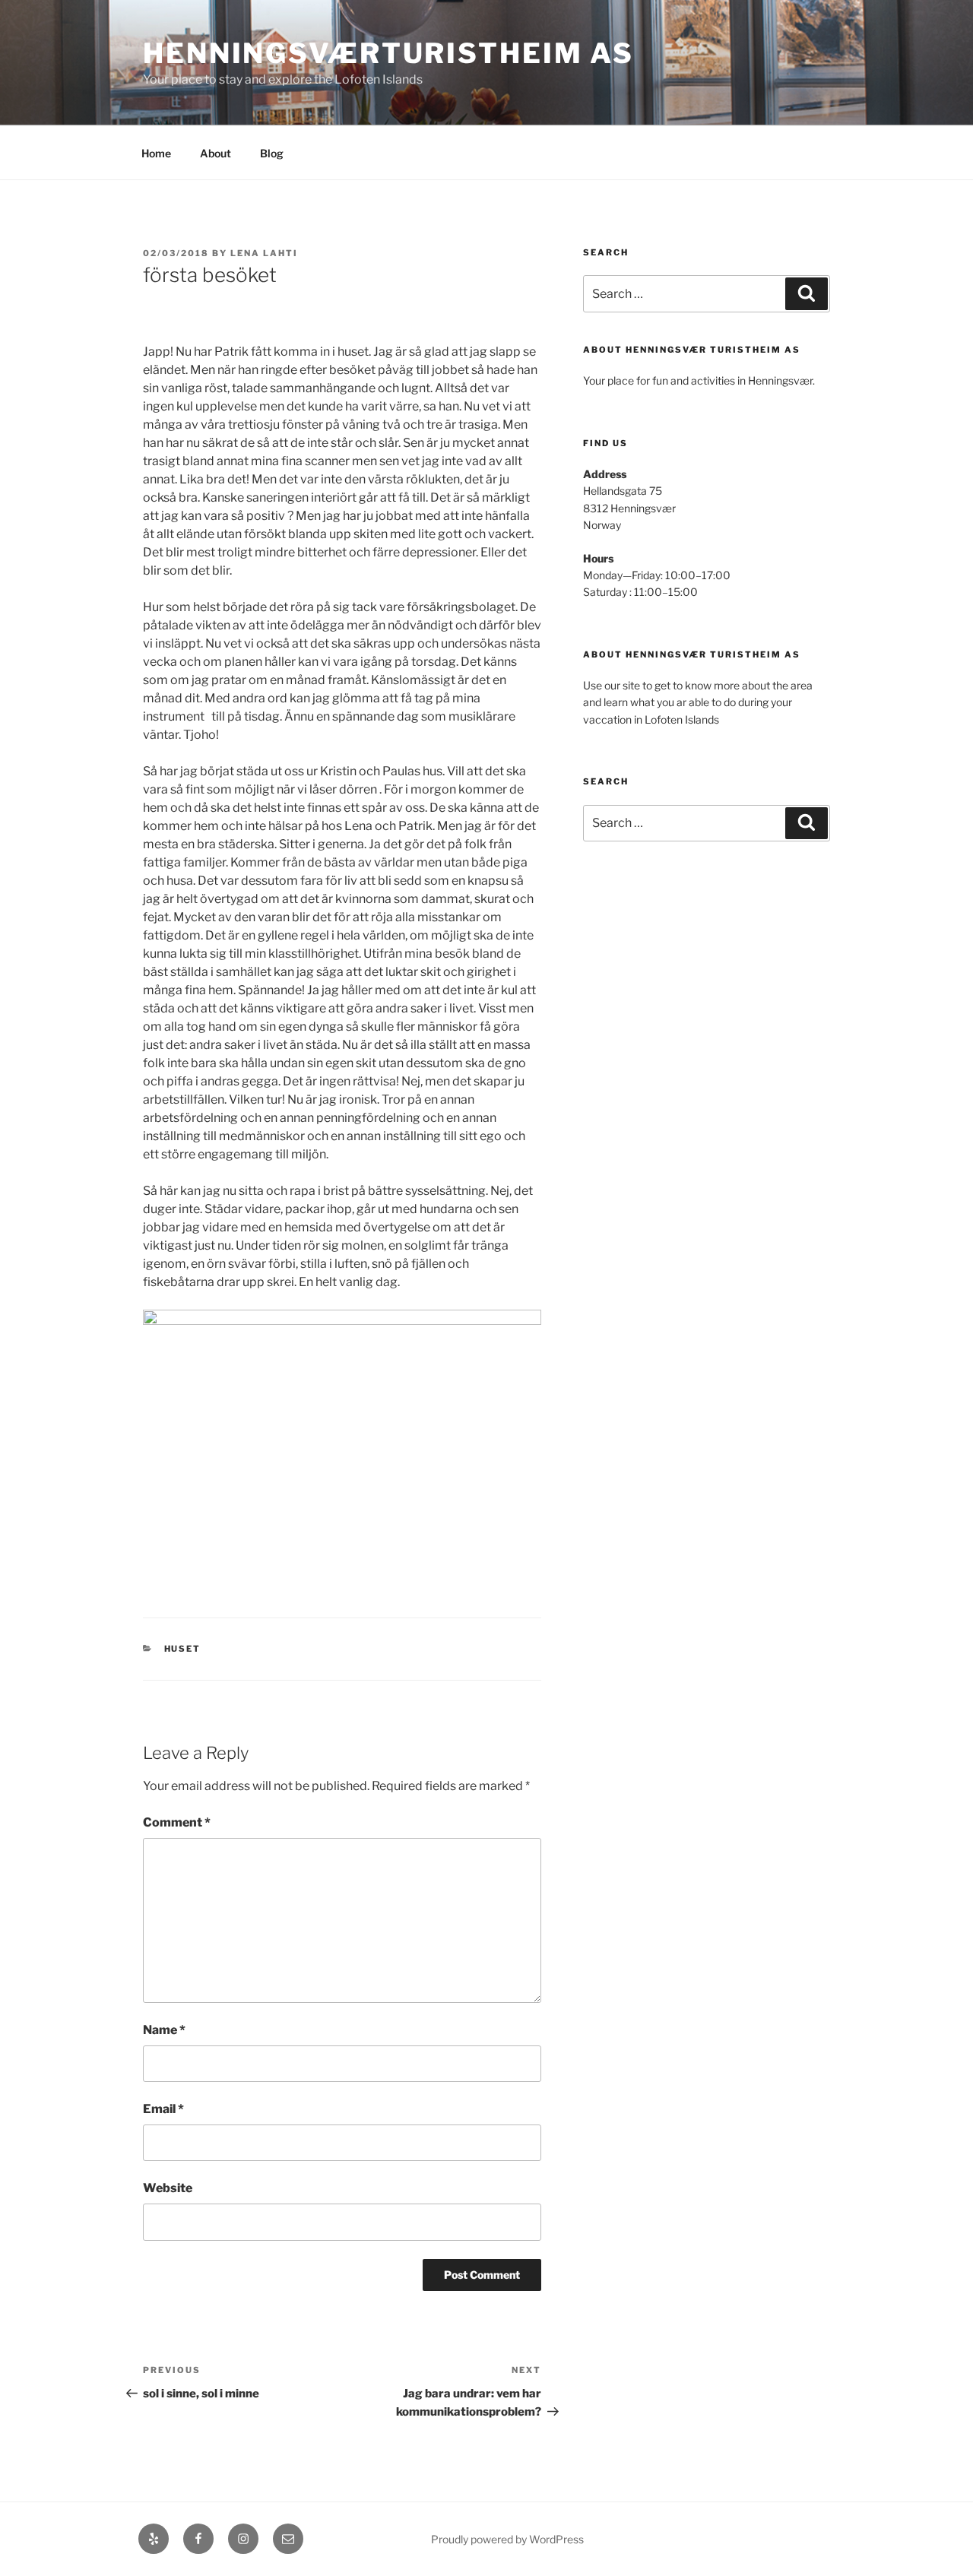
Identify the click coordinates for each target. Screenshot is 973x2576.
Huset (183, 1649)
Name (164, 2030)
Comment (177, 1822)
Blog (272, 153)
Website (168, 2188)
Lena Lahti (264, 253)
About (216, 153)
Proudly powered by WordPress (507, 2539)
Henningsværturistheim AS (388, 53)
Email (163, 2109)
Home (156, 153)
